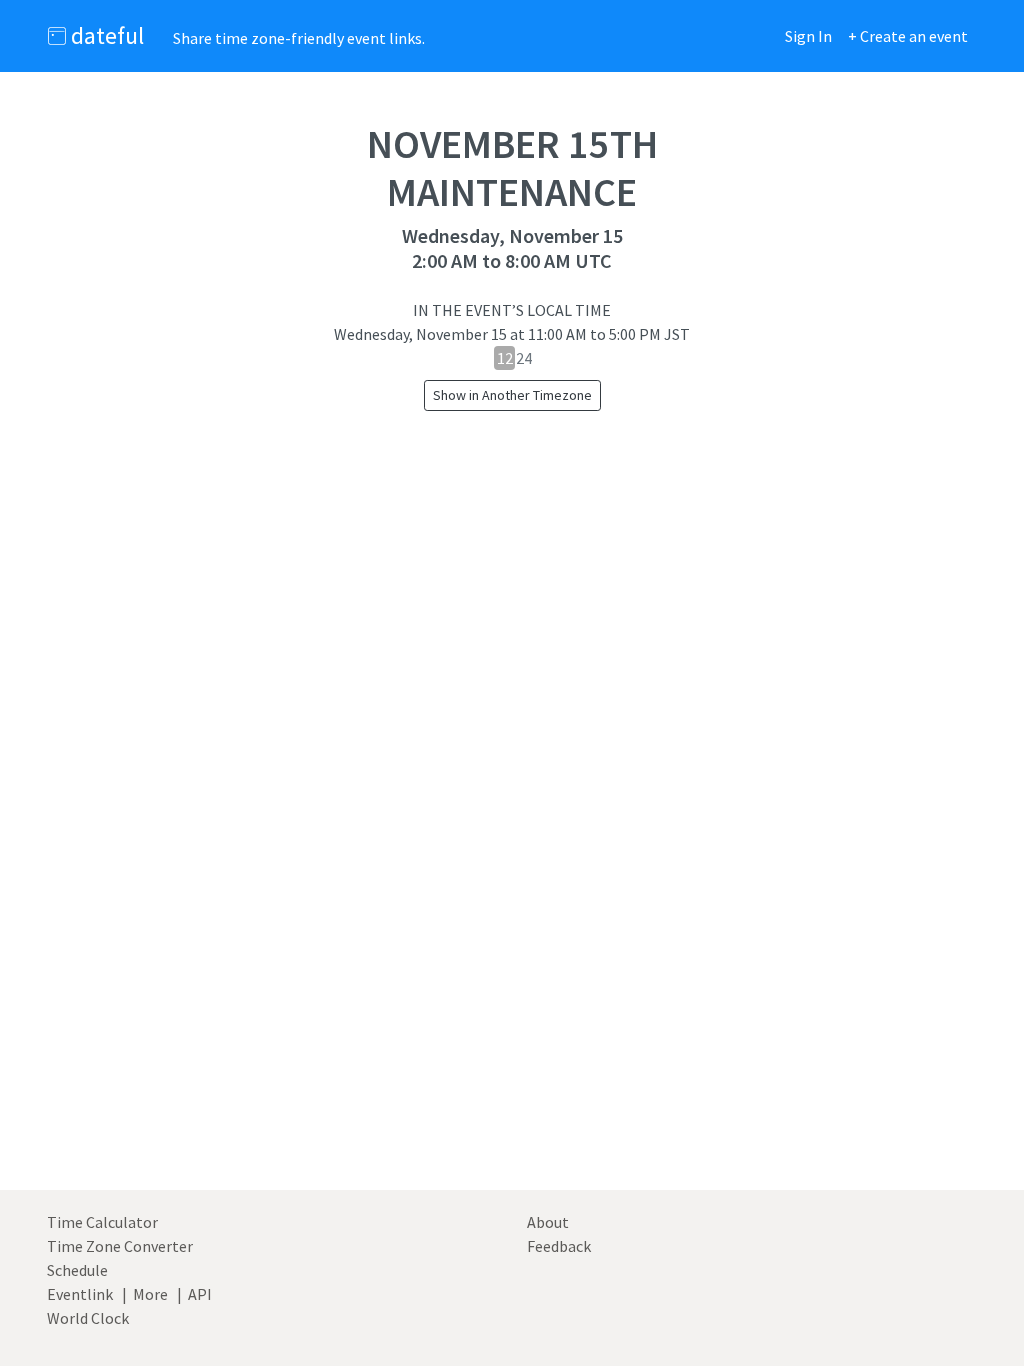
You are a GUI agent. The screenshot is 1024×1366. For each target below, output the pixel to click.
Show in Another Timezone (512, 395)
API (200, 1294)
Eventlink (80, 1294)
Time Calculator (102, 1222)
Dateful (105, 35)
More (150, 1294)
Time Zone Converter (120, 1246)
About (548, 1222)
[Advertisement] (512, 919)
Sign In (808, 36)
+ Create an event (908, 36)
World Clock (88, 1318)
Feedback (559, 1246)
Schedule (77, 1270)
